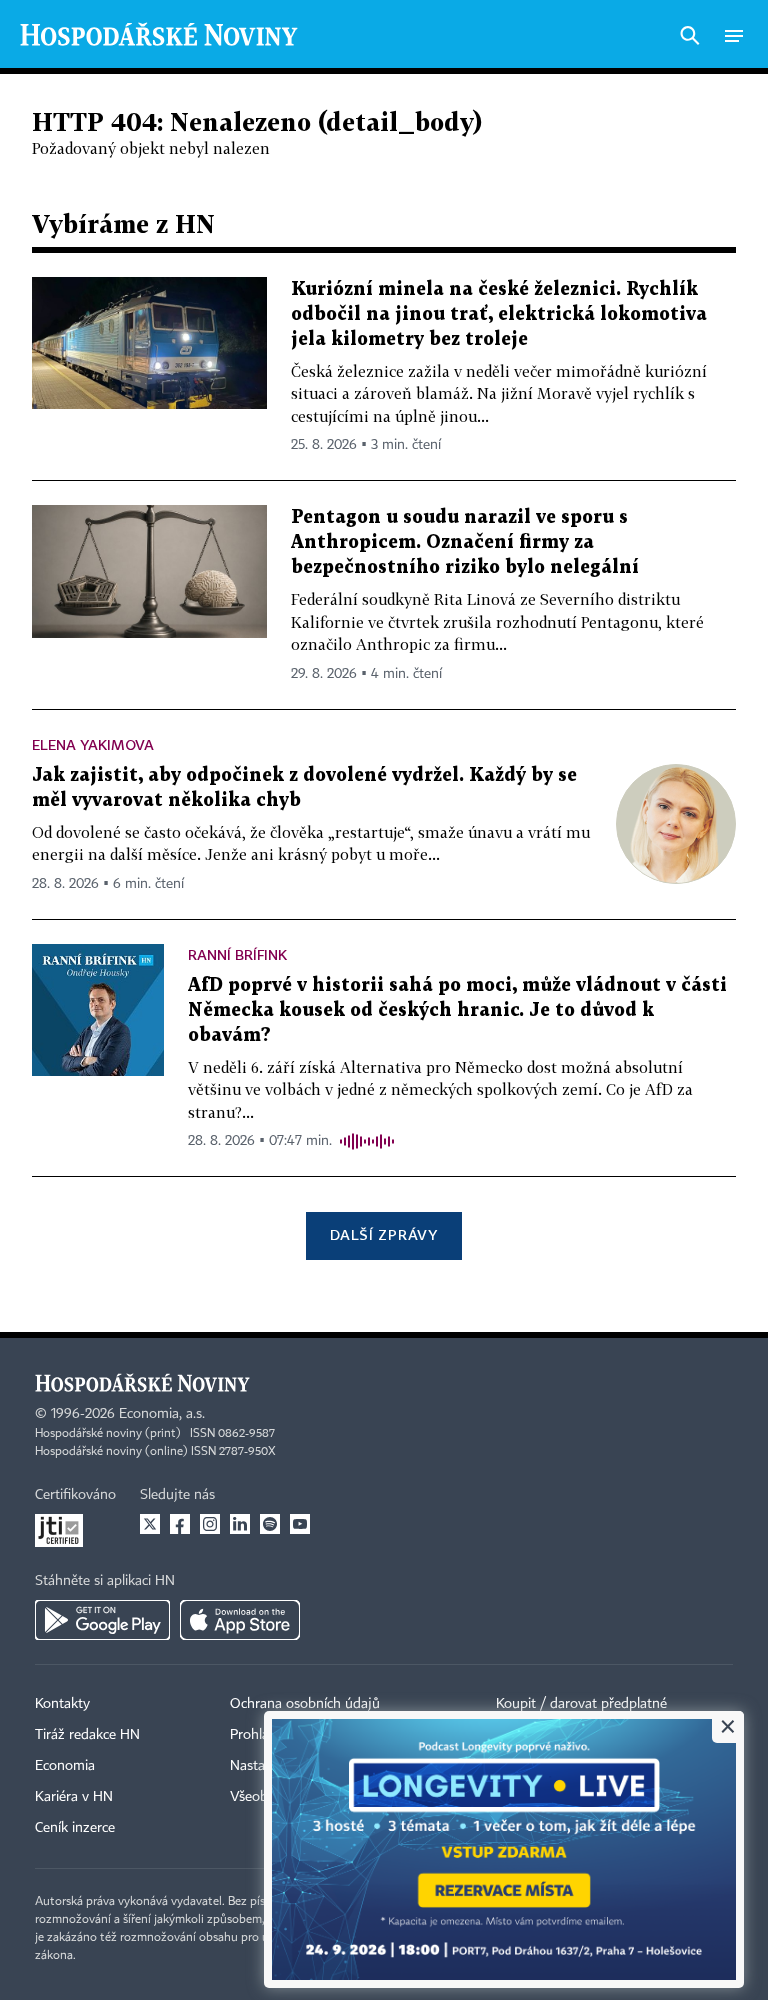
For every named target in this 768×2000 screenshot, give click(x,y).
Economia (65, 1766)
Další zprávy (383, 1234)
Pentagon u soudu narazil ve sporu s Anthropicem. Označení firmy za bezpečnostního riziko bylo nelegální (465, 542)
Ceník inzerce (75, 1828)
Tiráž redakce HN (87, 1735)
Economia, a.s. (162, 1414)
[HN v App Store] (240, 1620)
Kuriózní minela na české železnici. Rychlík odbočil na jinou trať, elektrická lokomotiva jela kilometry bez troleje (499, 314)
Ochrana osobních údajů (305, 1704)
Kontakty (62, 1704)
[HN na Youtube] (300, 1524)
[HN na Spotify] (270, 1524)
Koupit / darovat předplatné (581, 1704)
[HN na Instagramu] (210, 1524)
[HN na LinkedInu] (240, 1524)
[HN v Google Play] (102, 1620)
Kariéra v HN (74, 1797)
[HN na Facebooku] (180, 1524)
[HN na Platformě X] (150, 1524)
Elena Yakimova (93, 744)
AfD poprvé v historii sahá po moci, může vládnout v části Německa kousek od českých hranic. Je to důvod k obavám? (457, 1010)
